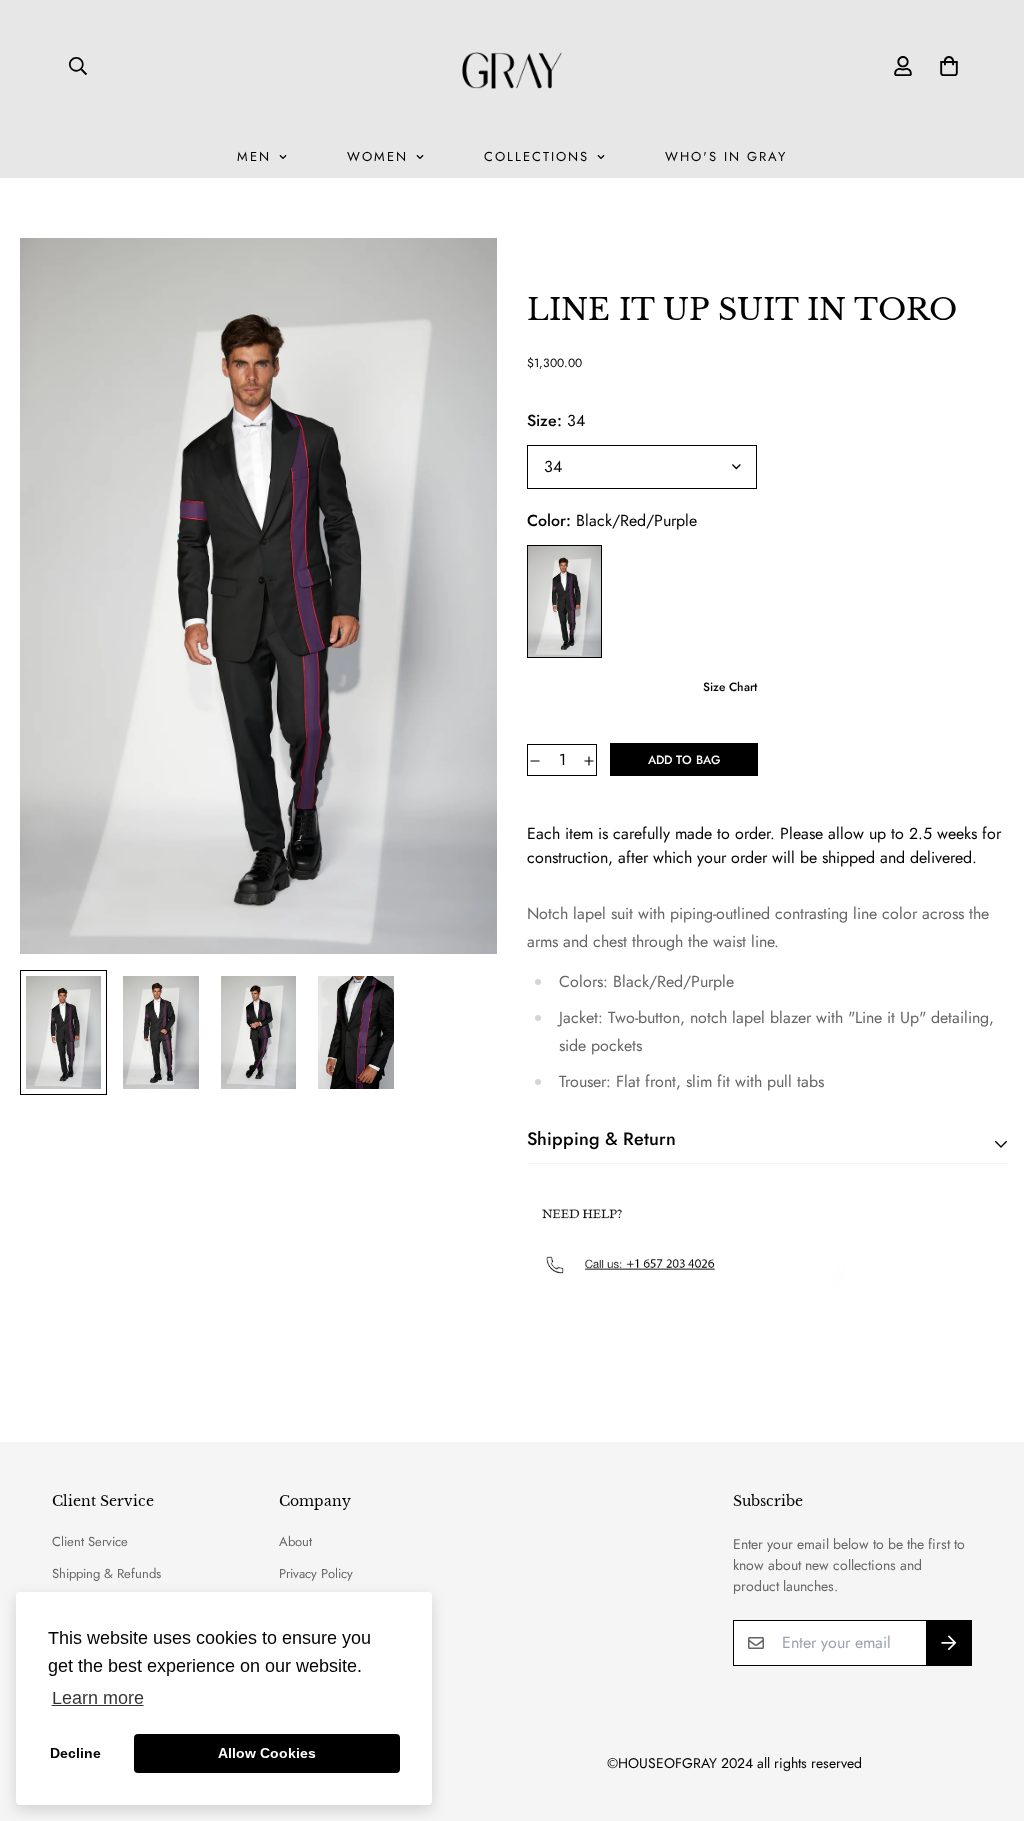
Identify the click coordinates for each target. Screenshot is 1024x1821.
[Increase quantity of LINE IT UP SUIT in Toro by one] (589, 761)
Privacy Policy (316, 1573)
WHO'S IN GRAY (726, 156)
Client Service (90, 1541)
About (295, 1541)
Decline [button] (75, 1753)
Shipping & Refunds (106, 1573)
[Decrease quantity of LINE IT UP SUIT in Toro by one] (535, 761)
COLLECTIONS (536, 156)
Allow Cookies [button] (267, 1753)
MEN (254, 156)
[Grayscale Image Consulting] (512, 65)
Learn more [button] (98, 1698)
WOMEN (377, 156)
